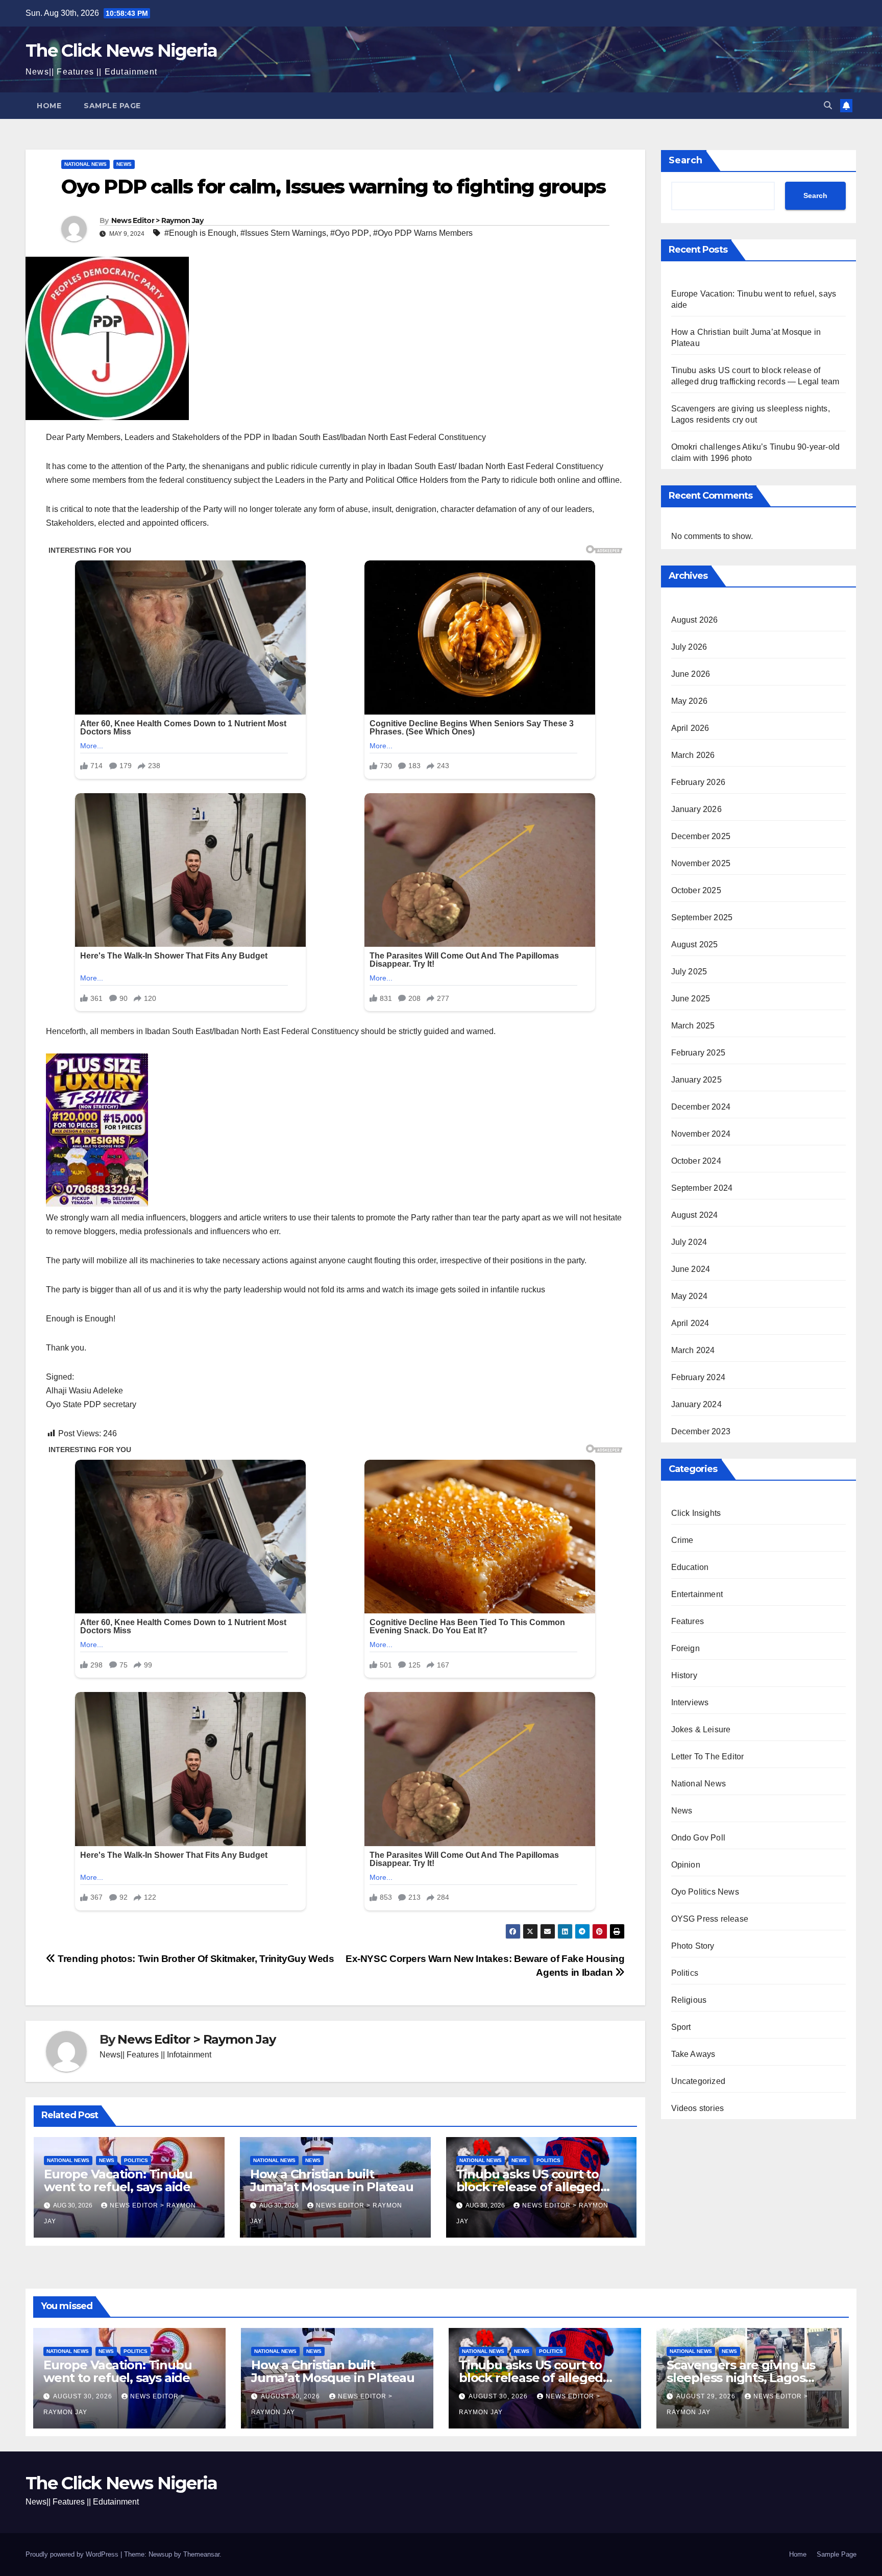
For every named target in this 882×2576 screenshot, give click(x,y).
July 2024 (689, 1242)
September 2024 (702, 1188)
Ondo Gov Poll (699, 1838)
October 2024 (696, 1161)
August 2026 (695, 620)
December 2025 (701, 836)
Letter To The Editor (708, 1757)
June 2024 (691, 1269)
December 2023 (701, 1431)
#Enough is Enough (200, 233)
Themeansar (201, 2554)
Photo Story (693, 1946)
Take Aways (693, 2054)
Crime (682, 1540)
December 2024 (701, 1107)
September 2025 (702, 917)
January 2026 (696, 809)
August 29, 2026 (707, 2396)
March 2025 (693, 1026)
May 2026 (690, 701)
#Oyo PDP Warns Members (423, 233)
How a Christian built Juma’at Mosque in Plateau (332, 2180)
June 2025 (691, 999)
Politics (136, 2160)
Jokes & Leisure (701, 1729)
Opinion (686, 1865)
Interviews (690, 1702)
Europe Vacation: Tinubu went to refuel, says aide (118, 2180)
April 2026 (690, 728)
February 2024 (699, 1377)
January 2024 (696, 1404)
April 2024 (690, 1323)
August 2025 (695, 944)
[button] (828, 105)
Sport (681, 2027)
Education (690, 1567)
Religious (689, 2000)
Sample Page (112, 106)
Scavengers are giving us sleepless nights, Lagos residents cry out (741, 2378)
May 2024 (690, 1296)
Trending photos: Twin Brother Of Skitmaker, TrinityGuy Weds (195, 1959)
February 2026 (699, 782)
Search (685, 160)
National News (85, 164)
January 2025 (696, 1080)
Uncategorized (699, 2081)
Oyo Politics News (705, 1892)
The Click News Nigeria (121, 51)
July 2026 (689, 647)
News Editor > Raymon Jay (157, 220)
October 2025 (696, 890)
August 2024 (695, 1215)
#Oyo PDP (350, 233)
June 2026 (691, 674)
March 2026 (693, 755)
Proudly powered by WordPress (73, 2554)
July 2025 (689, 972)
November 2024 (701, 1134)
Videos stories (698, 2108)
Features (688, 1621)
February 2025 (699, 1053)
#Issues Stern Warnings (283, 233)
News (124, 164)
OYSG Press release (710, 1919)
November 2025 (701, 863)
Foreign (685, 1648)
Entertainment (697, 1594)
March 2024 (693, 1350)
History (684, 1675)
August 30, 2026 (84, 2396)
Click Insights (696, 1513)
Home (49, 106)
